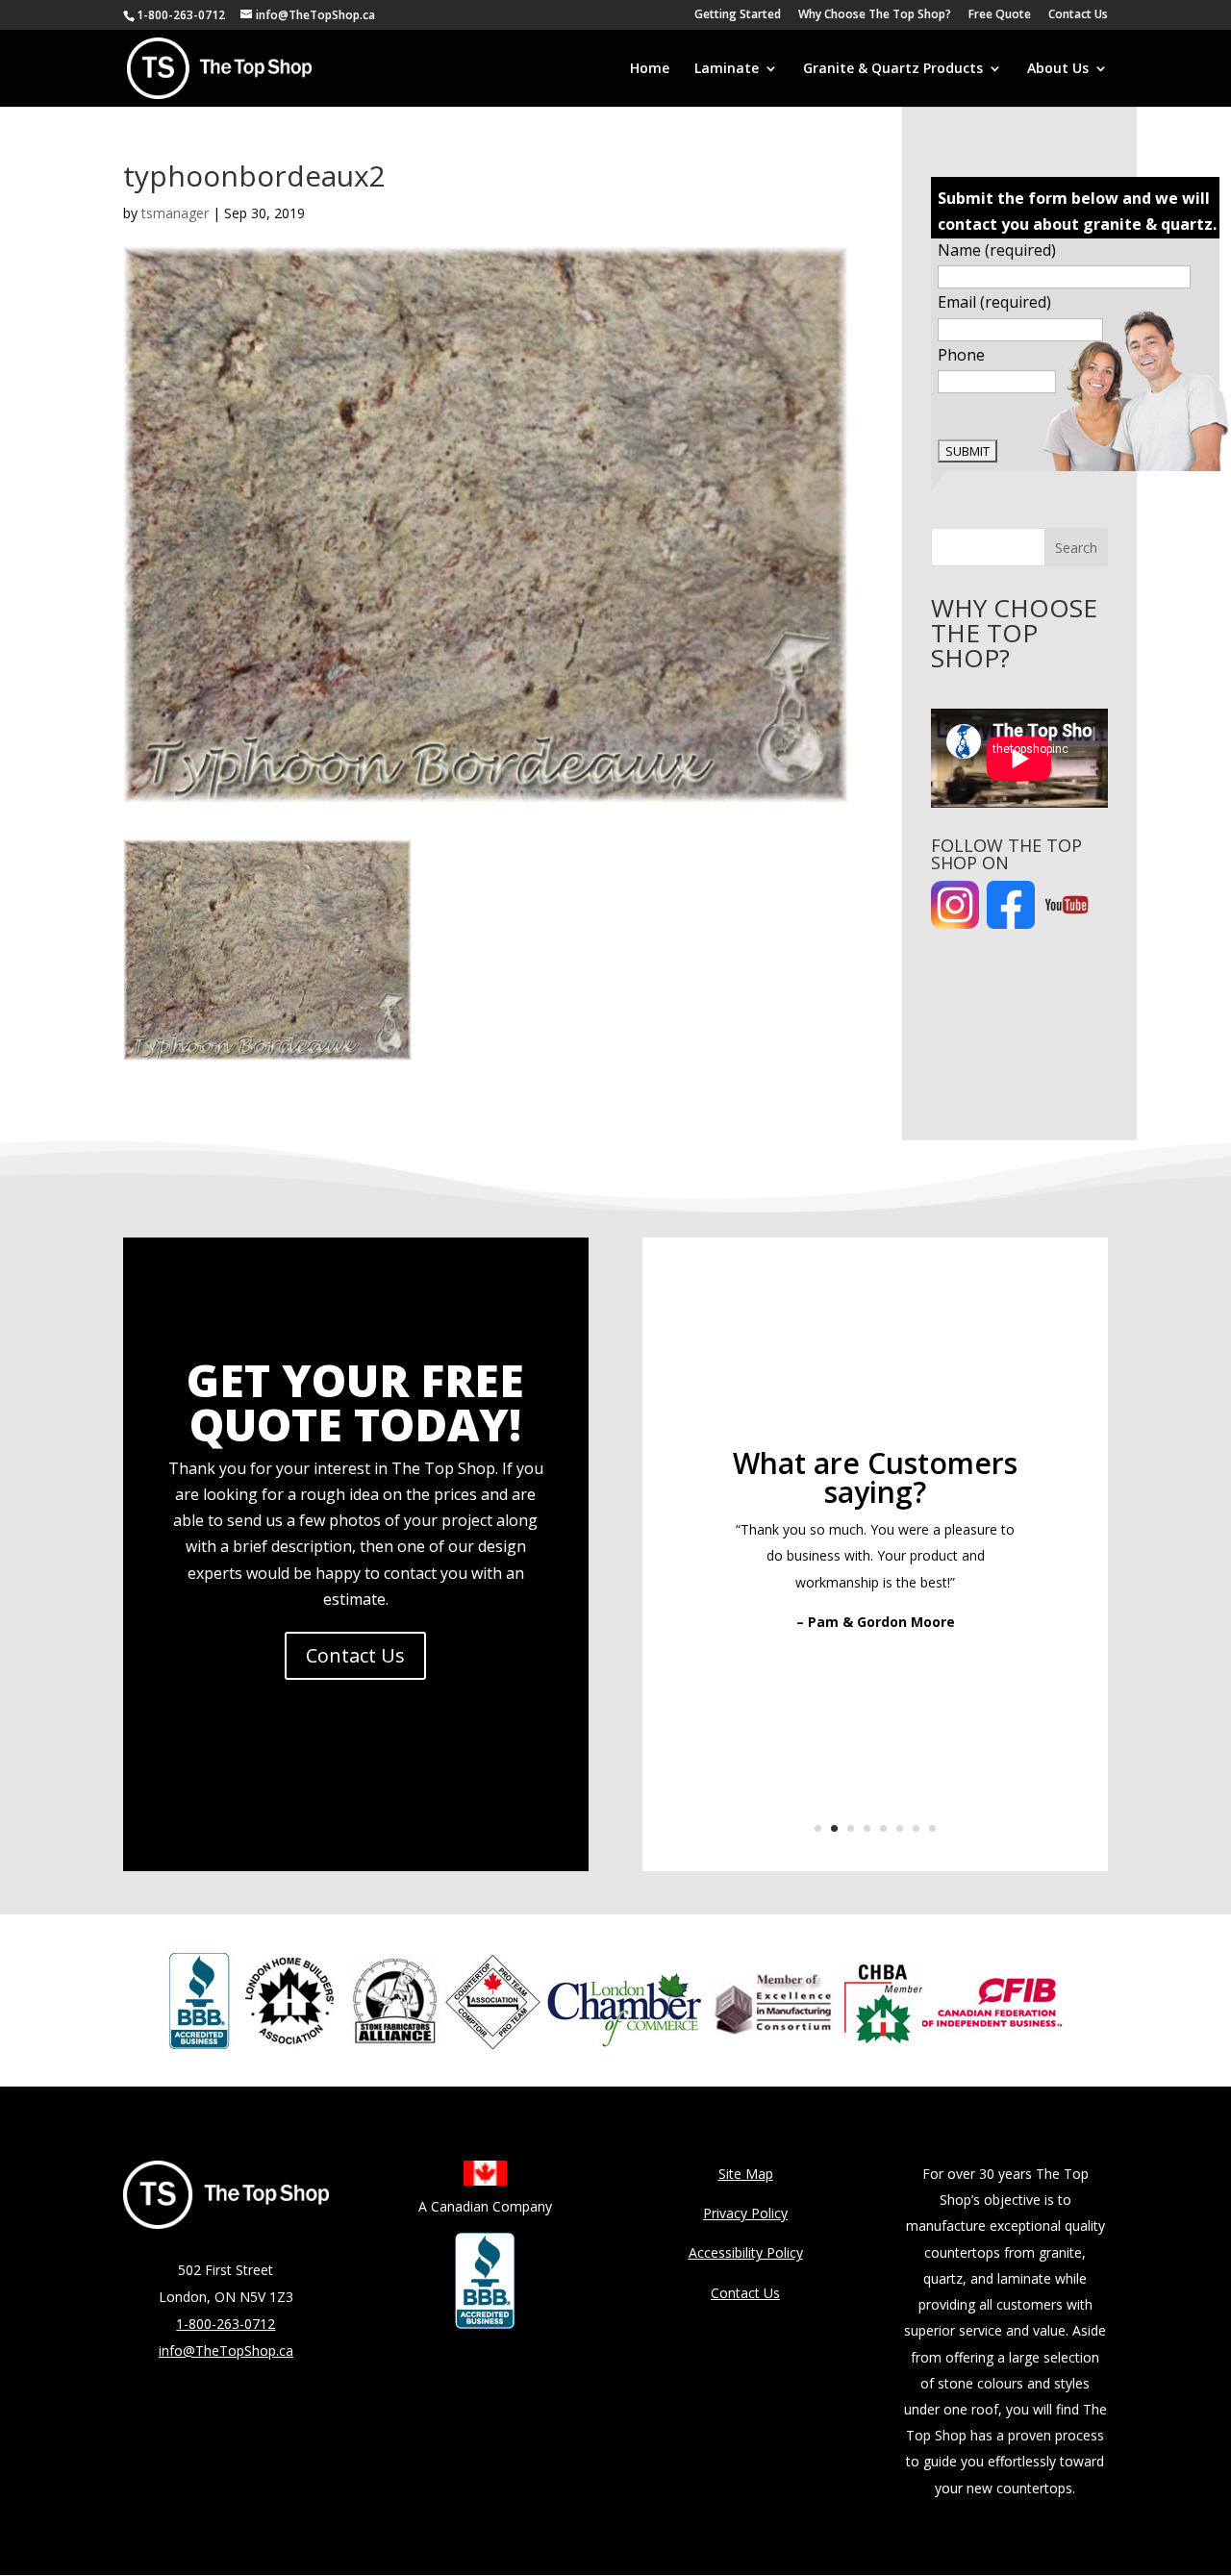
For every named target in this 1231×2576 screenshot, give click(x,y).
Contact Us (1078, 15)
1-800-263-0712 (181, 15)
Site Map (746, 2174)
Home (650, 69)
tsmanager (175, 213)
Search (1076, 548)
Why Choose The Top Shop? (875, 15)
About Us (1058, 69)
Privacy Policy (745, 2213)
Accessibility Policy (746, 2252)
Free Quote (1000, 15)
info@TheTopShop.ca (226, 2351)
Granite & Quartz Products (893, 69)
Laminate (727, 69)
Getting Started (738, 15)
